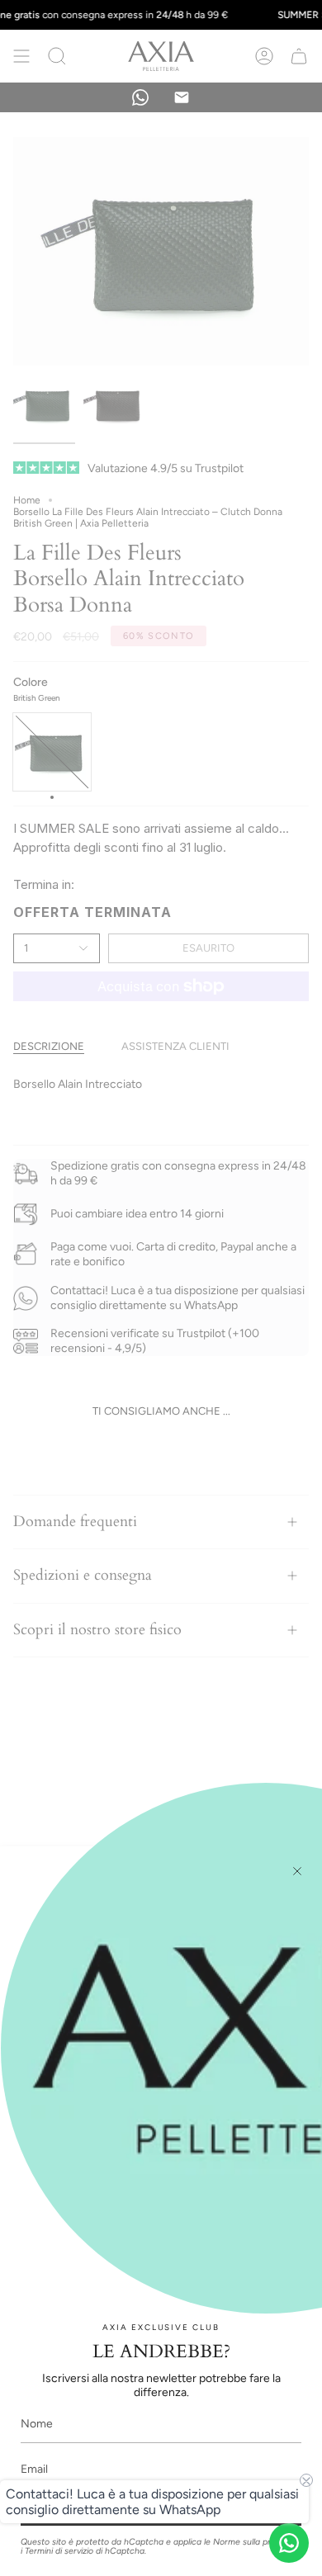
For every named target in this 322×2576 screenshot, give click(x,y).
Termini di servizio (59, 2551)
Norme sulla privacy (252, 2542)
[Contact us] (289, 2543)
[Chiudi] (297, 1871)
